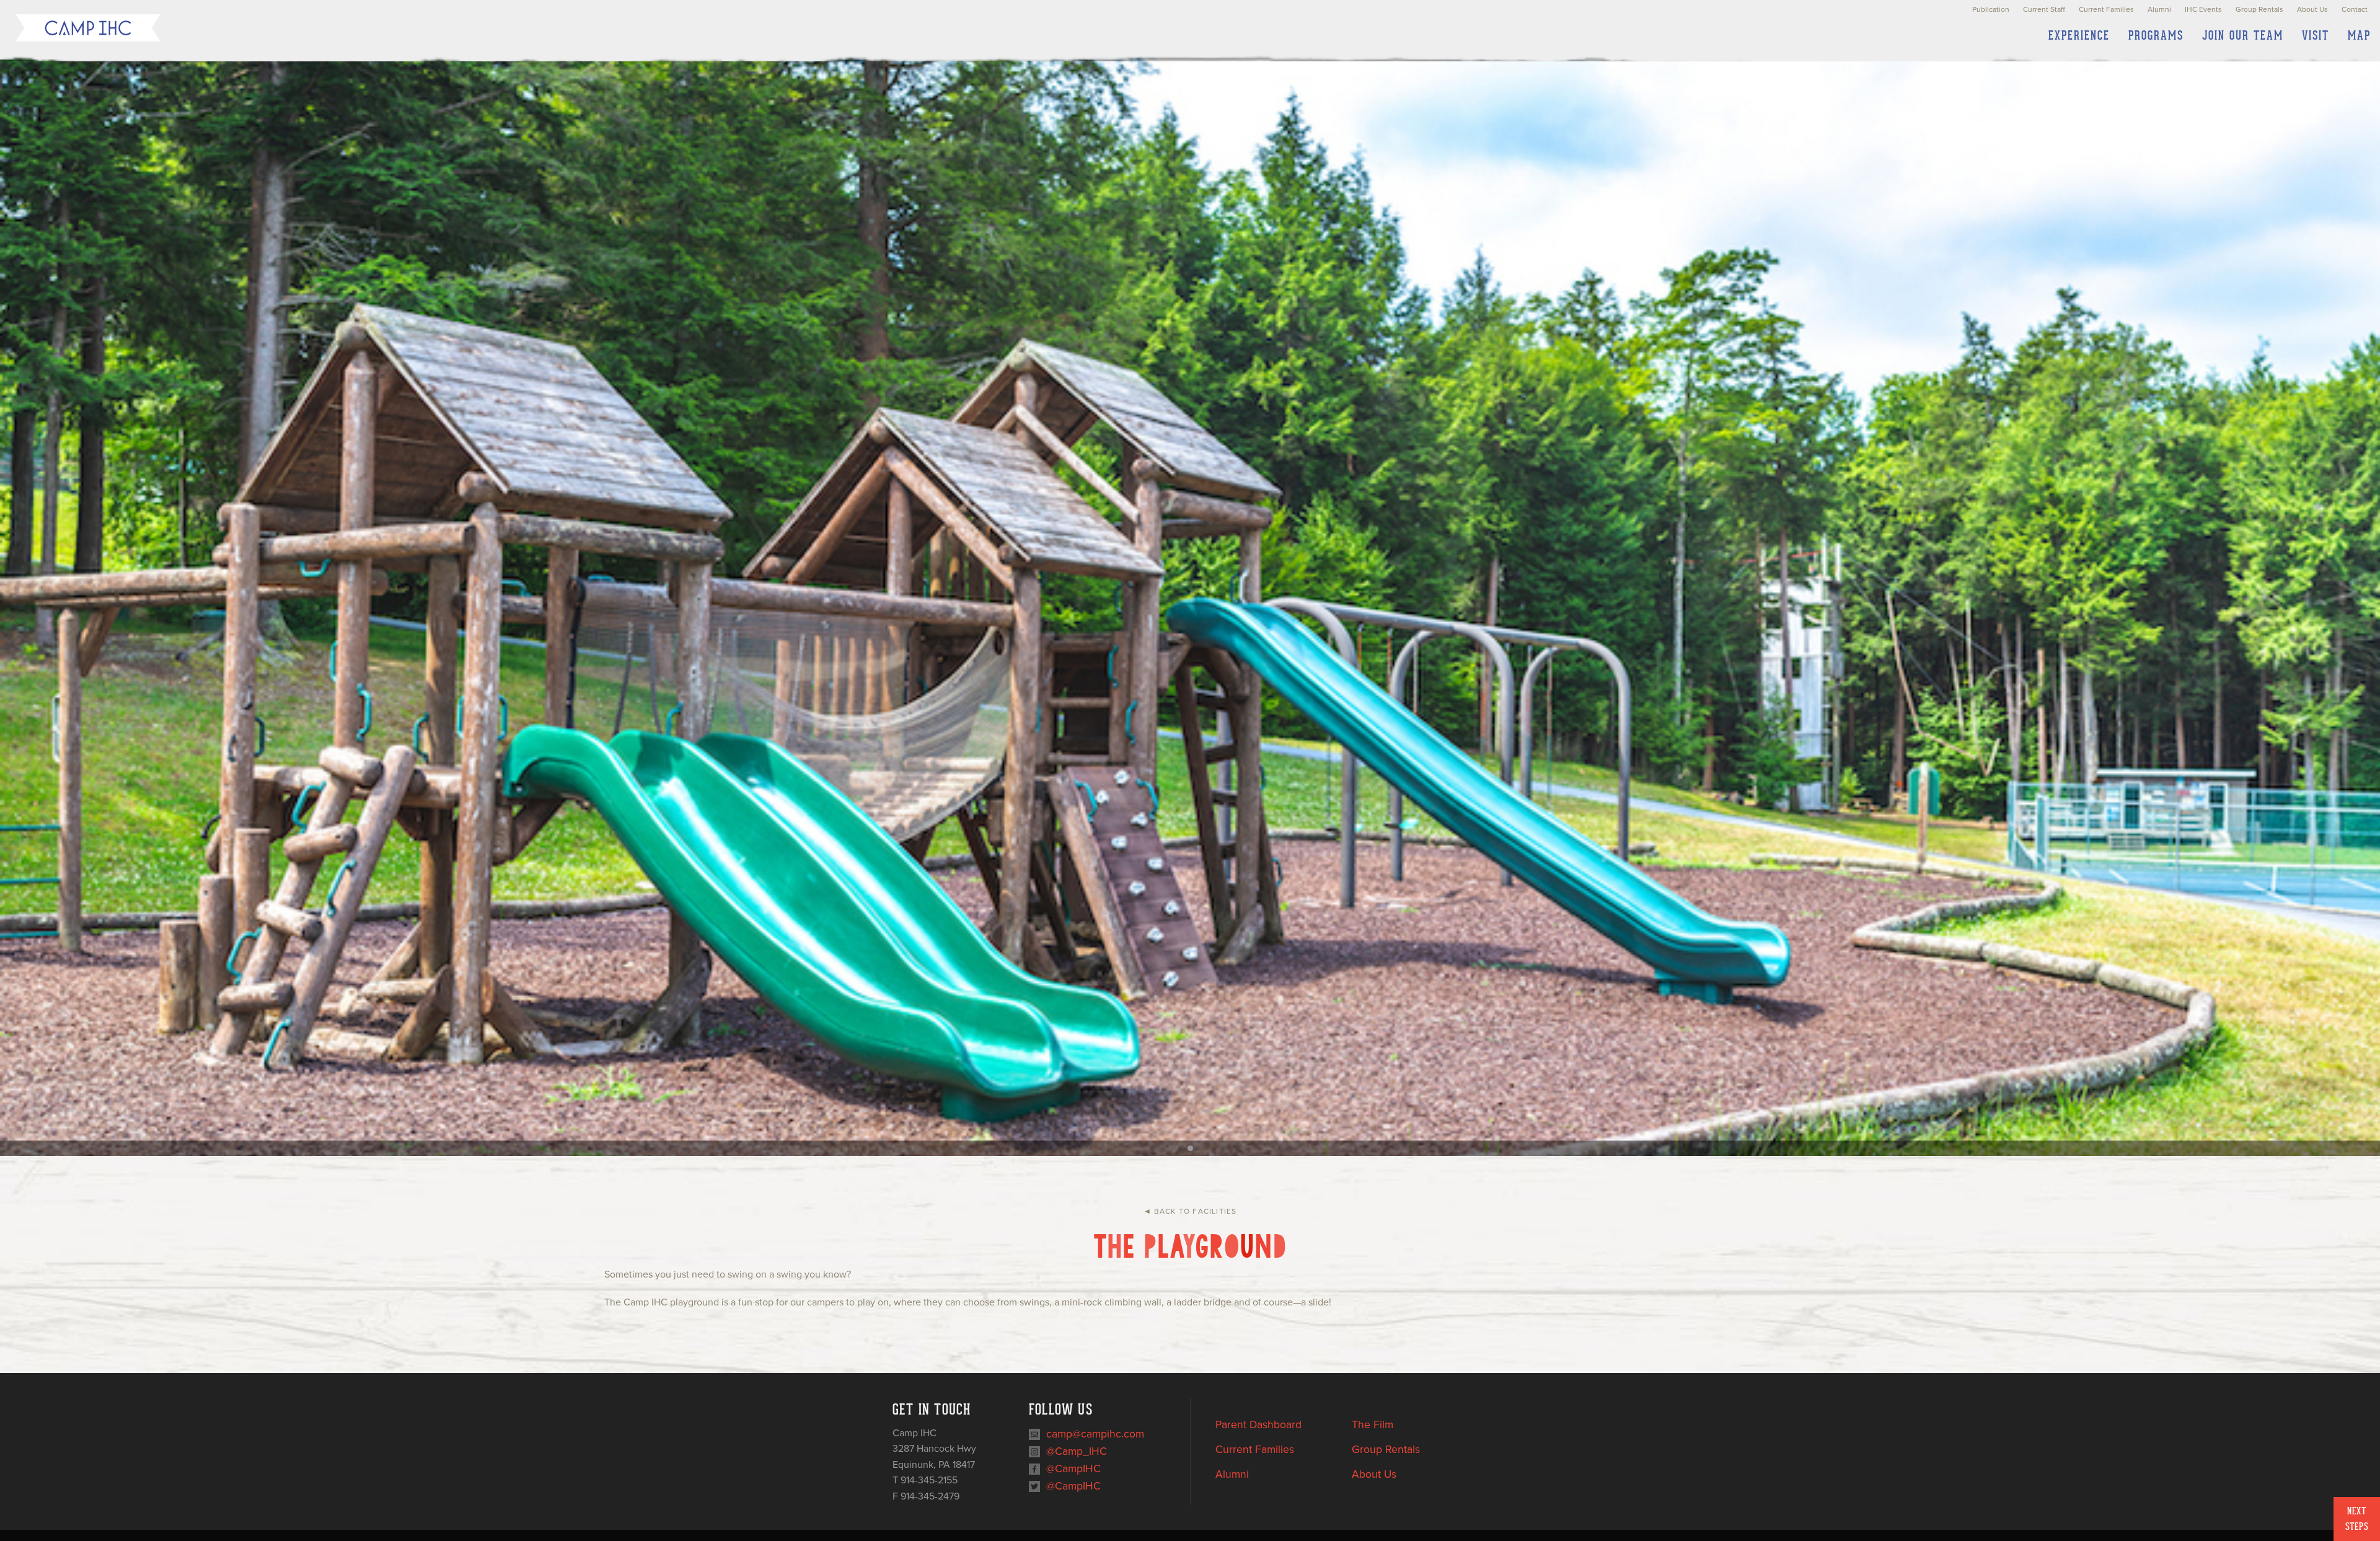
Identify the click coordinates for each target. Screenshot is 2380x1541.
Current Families (2106, 9)
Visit (2316, 36)
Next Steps (2357, 1519)
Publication (1991, 9)
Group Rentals (2259, 9)
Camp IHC (88, 28)
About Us (2312, 9)
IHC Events (2203, 9)
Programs (2156, 36)
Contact (2355, 9)
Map (2359, 36)
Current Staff (2044, 9)
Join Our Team (2243, 36)
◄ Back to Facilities (1190, 1211)
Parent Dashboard (1258, 1425)
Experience (2079, 36)
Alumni (2159, 9)
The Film (1373, 1425)
